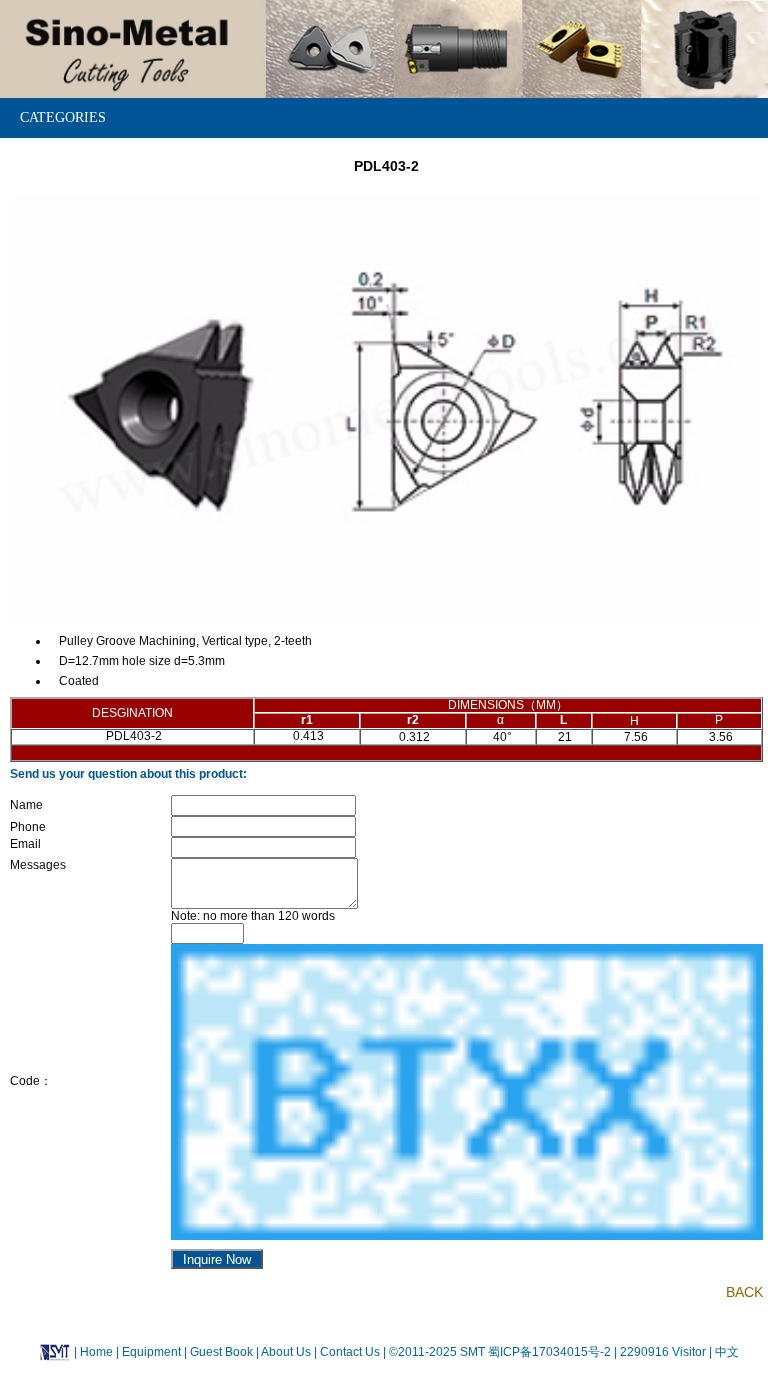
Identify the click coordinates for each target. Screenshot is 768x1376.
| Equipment (150, 1352)
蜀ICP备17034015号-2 (551, 1352)
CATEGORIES (63, 117)
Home (96, 1352)
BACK (744, 1292)
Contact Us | (351, 1352)
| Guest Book (220, 1352)
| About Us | (286, 1352)
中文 (725, 1352)
